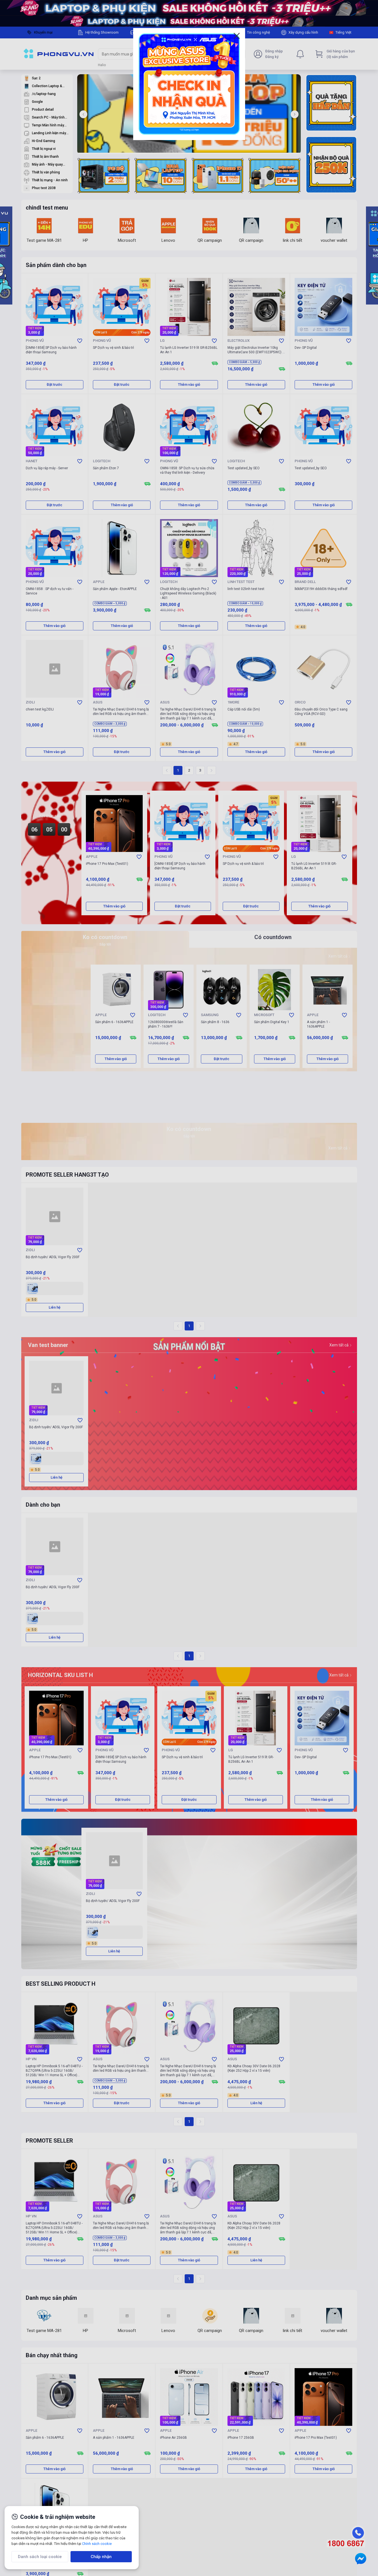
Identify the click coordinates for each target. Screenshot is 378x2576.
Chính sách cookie (97, 2544)
